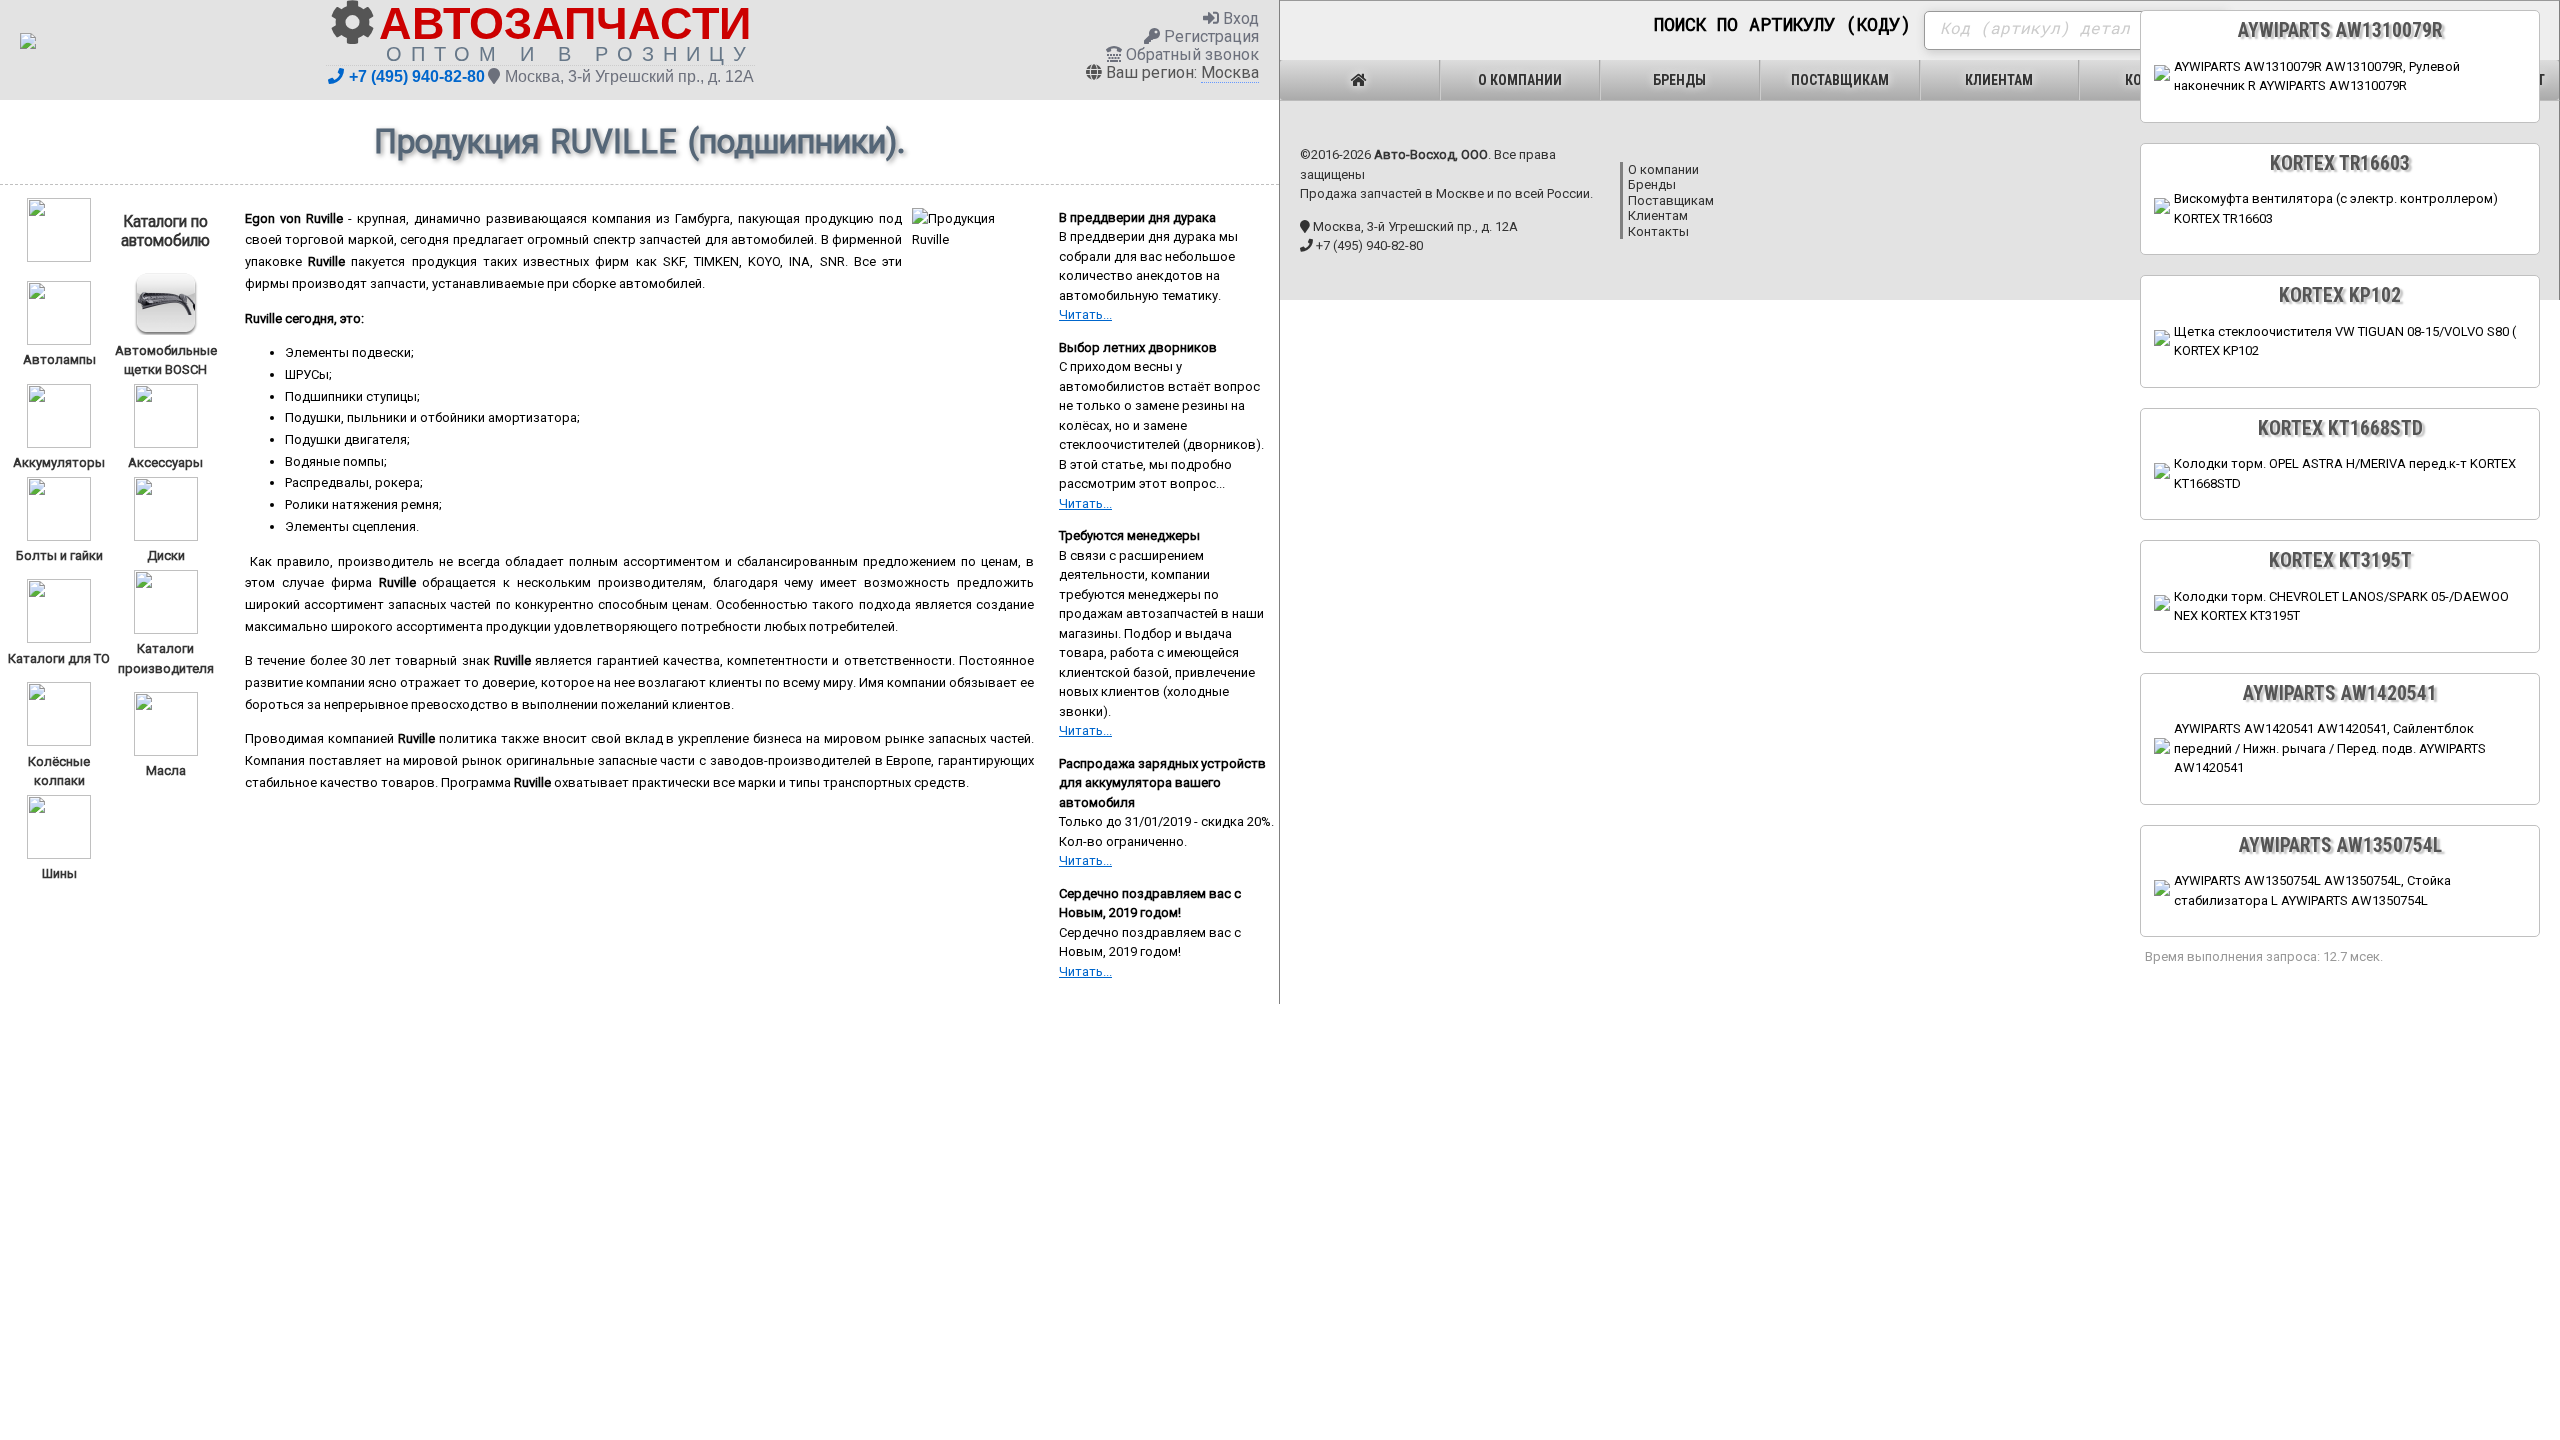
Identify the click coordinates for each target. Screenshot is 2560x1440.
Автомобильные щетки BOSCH (166, 360)
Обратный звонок (1190, 54)
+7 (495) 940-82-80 (417, 76)
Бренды (1679, 80)
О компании (1520, 80)
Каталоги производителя (166, 658)
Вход (1239, 18)
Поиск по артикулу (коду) (1782, 25)
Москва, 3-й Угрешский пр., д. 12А (629, 76)
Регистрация (1209, 36)
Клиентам (1999, 80)
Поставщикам (1840, 80)
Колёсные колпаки (59, 771)
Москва (1230, 72)
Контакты (1658, 231)
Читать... (1085, 314)
